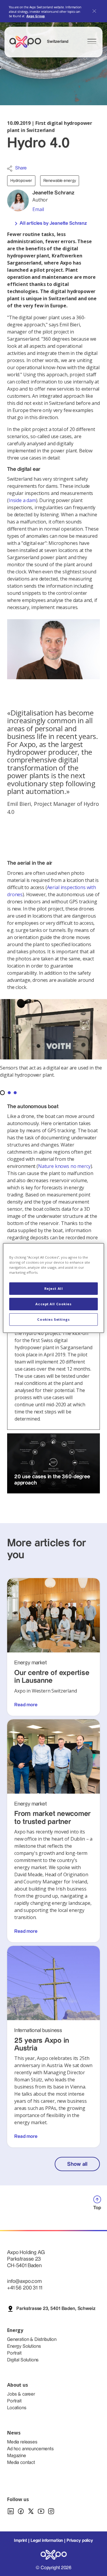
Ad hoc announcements (30, 2449)
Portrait (14, 2353)
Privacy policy (80, 2541)
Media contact (21, 2463)
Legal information (47, 2541)
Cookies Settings (53, 1319)
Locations (17, 2408)
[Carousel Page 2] (9, 1093)
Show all (77, 2164)
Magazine (17, 2456)
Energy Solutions (24, 2346)
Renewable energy (60, 181)
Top (97, 2208)
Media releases (22, 2442)
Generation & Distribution (32, 2340)
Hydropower (21, 181)
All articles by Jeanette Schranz (53, 223)
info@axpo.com (24, 2281)
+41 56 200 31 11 (25, 2288)
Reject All (54, 1288)
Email (38, 209)
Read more (26, 1705)
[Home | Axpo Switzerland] (28, 42)
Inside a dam (22, 500)
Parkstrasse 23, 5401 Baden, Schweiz (56, 2309)
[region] (53, 1288)
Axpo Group (36, 16)
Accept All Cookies (53, 1304)
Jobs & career (21, 2394)
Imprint (21, 2541)
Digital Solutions (23, 2360)
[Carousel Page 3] (15, 1093)
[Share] (10, 169)
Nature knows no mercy (64, 1166)
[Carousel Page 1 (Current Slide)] (2, 1093)
